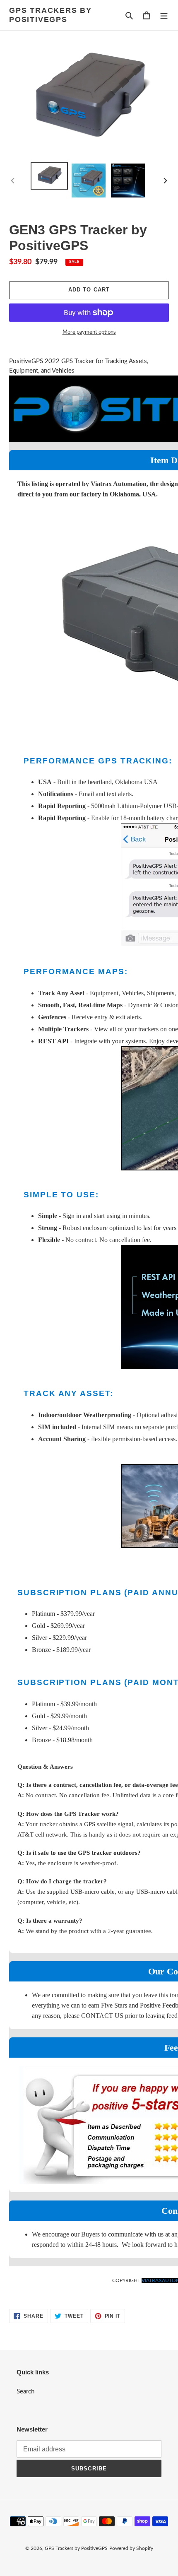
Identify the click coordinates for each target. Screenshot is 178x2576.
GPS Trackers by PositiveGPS (51, 15)
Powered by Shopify (131, 2548)
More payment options (89, 332)
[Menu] (164, 15)
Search (25, 2392)
